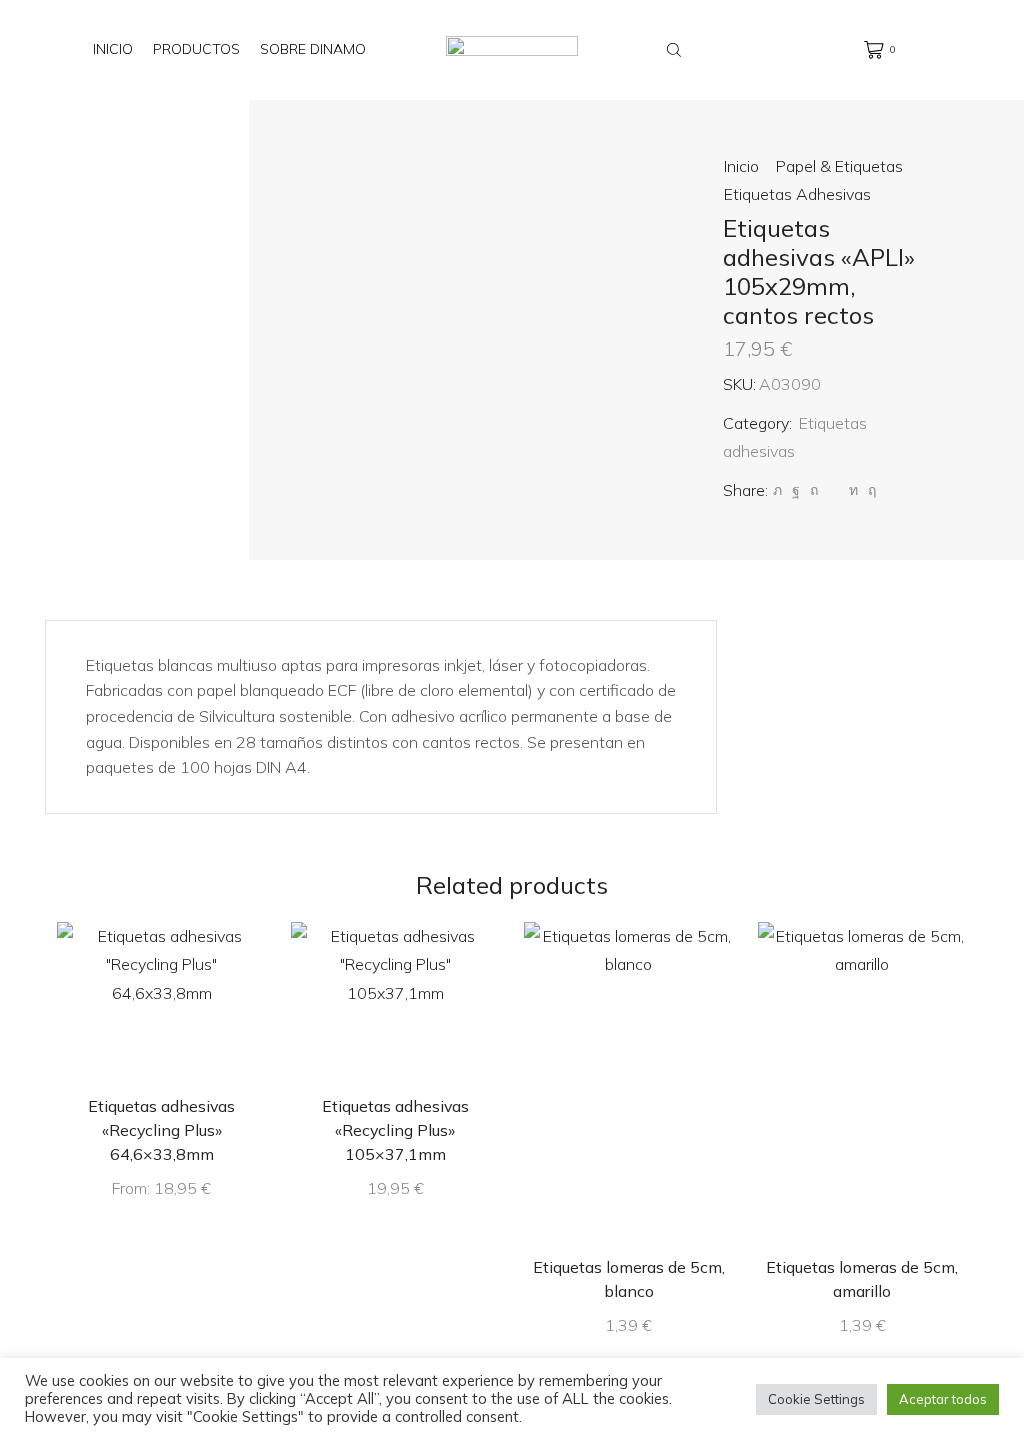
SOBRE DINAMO (313, 49)
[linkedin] (853, 490)
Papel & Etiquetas (839, 166)
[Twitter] (777, 490)
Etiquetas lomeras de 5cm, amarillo (862, 1279)
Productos (196, 49)
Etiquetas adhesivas (797, 194)
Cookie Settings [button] (816, 1399)
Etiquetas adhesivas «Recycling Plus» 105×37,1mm (395, 1130)
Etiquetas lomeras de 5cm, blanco (629, 1279)
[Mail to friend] (833, 490)
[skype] (869, 490)
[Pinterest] (814, 490)
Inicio (113, 49)
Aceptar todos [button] (943, 1399)
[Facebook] (796, 490)
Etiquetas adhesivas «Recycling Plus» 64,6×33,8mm (161, 1130)
